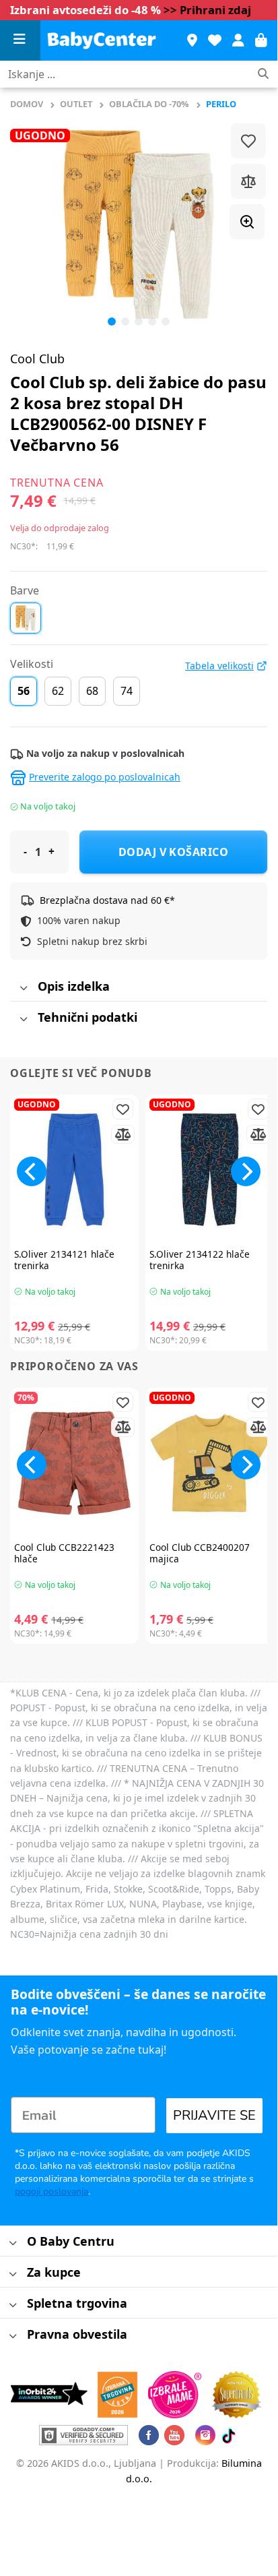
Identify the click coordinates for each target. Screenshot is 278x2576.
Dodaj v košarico (174, 852)
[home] (107, 40)
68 (92, 691)
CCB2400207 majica (200, 1553)
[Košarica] (261, 40)
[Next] (246, 1171)
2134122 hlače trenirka (200, 1260)
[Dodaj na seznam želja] (248, 141)
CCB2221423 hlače (64, 1553)
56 (24, 691)
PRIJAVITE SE (214, 2115)
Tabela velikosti (219, 666)
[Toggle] (23, 988)
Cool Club (37, 359)
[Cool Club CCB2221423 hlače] (74, 1463)
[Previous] (32, 224)
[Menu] (20, 41)
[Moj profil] (238, 40)
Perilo (221, 104)
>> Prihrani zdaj (207, 10)
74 (127, 691)
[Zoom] (247, 222)
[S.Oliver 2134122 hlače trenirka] (210, 1170)
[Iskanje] (263, 74)
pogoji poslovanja (51, 2191)
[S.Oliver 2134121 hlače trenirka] (74, 1170)
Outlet (76, 104)
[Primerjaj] (248, 181)
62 (58, 691)
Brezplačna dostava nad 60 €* (107, 900)
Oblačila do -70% (149, 104)
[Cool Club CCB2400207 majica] (210, 1463)
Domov (27, 104)
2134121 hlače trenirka (64, 1260)
